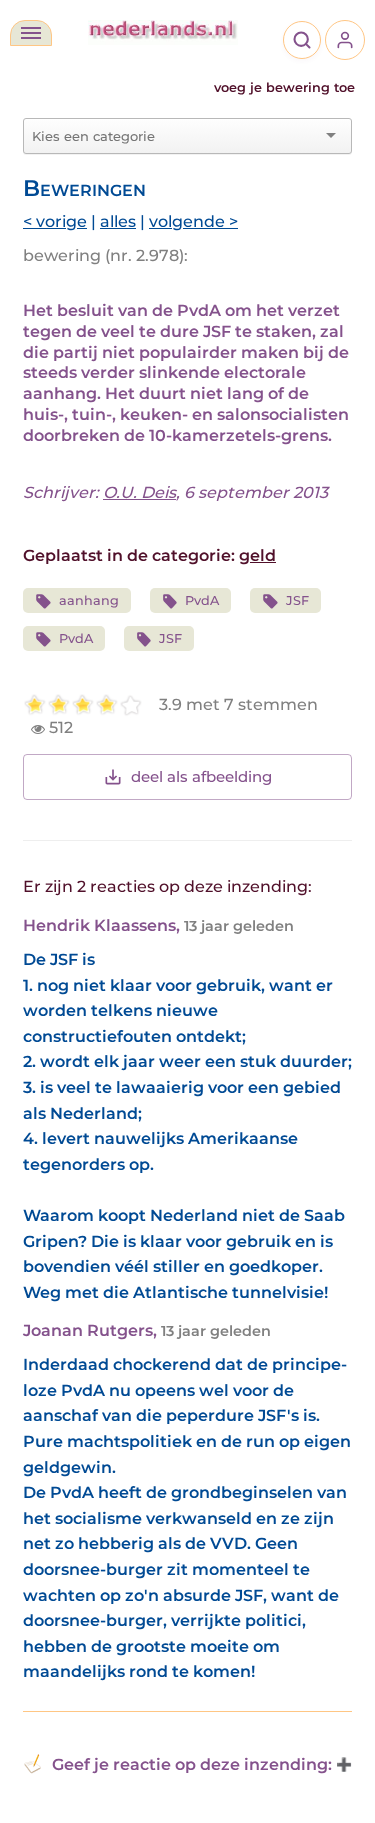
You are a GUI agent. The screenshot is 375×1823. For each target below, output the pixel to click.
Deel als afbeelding (201, 776)
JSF (297, 600)
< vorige (55, 221)
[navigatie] (31, 33)
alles (118, 221)
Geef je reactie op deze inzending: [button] (192, 1764)
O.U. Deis (139, 492)
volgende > (193, 221)
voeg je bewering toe (284, 87)
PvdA (202, 600)
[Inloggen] (345, 40)
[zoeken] (302, 40)
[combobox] (175, 136)
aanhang (89, 600)
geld (257, 555)
